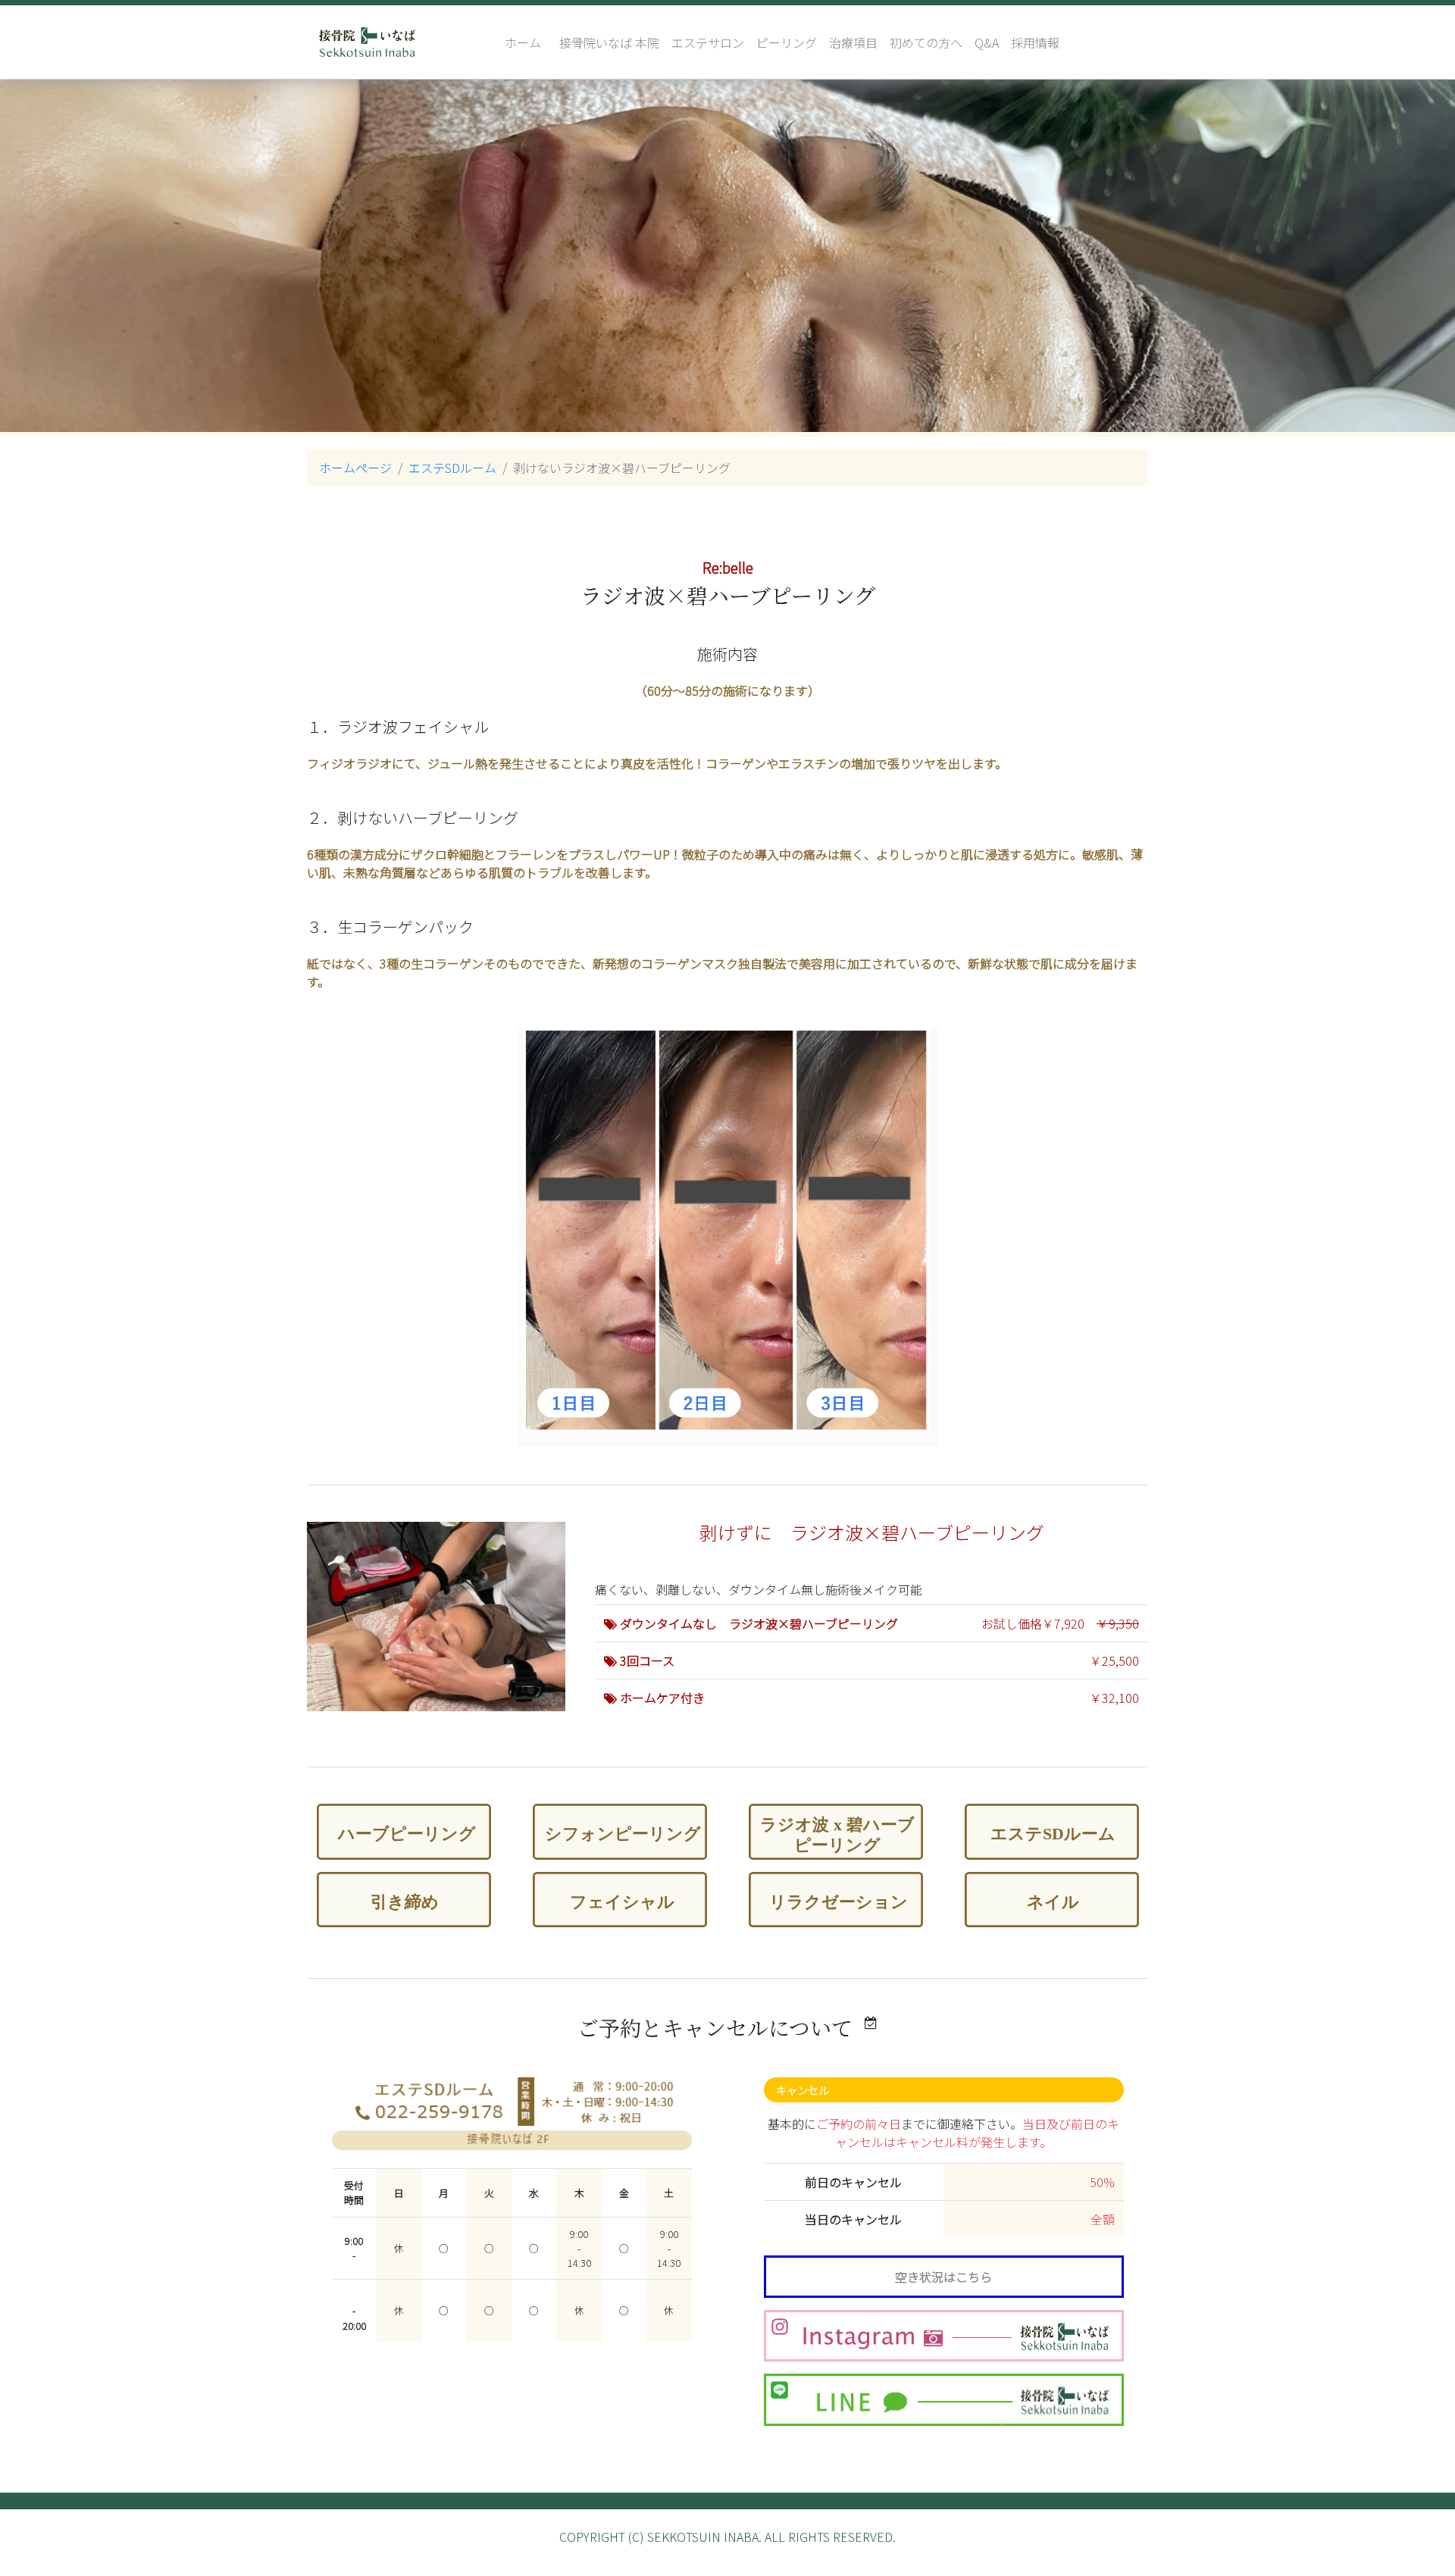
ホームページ (355, 468)
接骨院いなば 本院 (609, 42)
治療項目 (853, 42)
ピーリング (787, 42)
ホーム (523, 42)
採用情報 (1035, 42)
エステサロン (708, 42)
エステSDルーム (452, 468)
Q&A (987, 42)
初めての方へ (926, 42)
